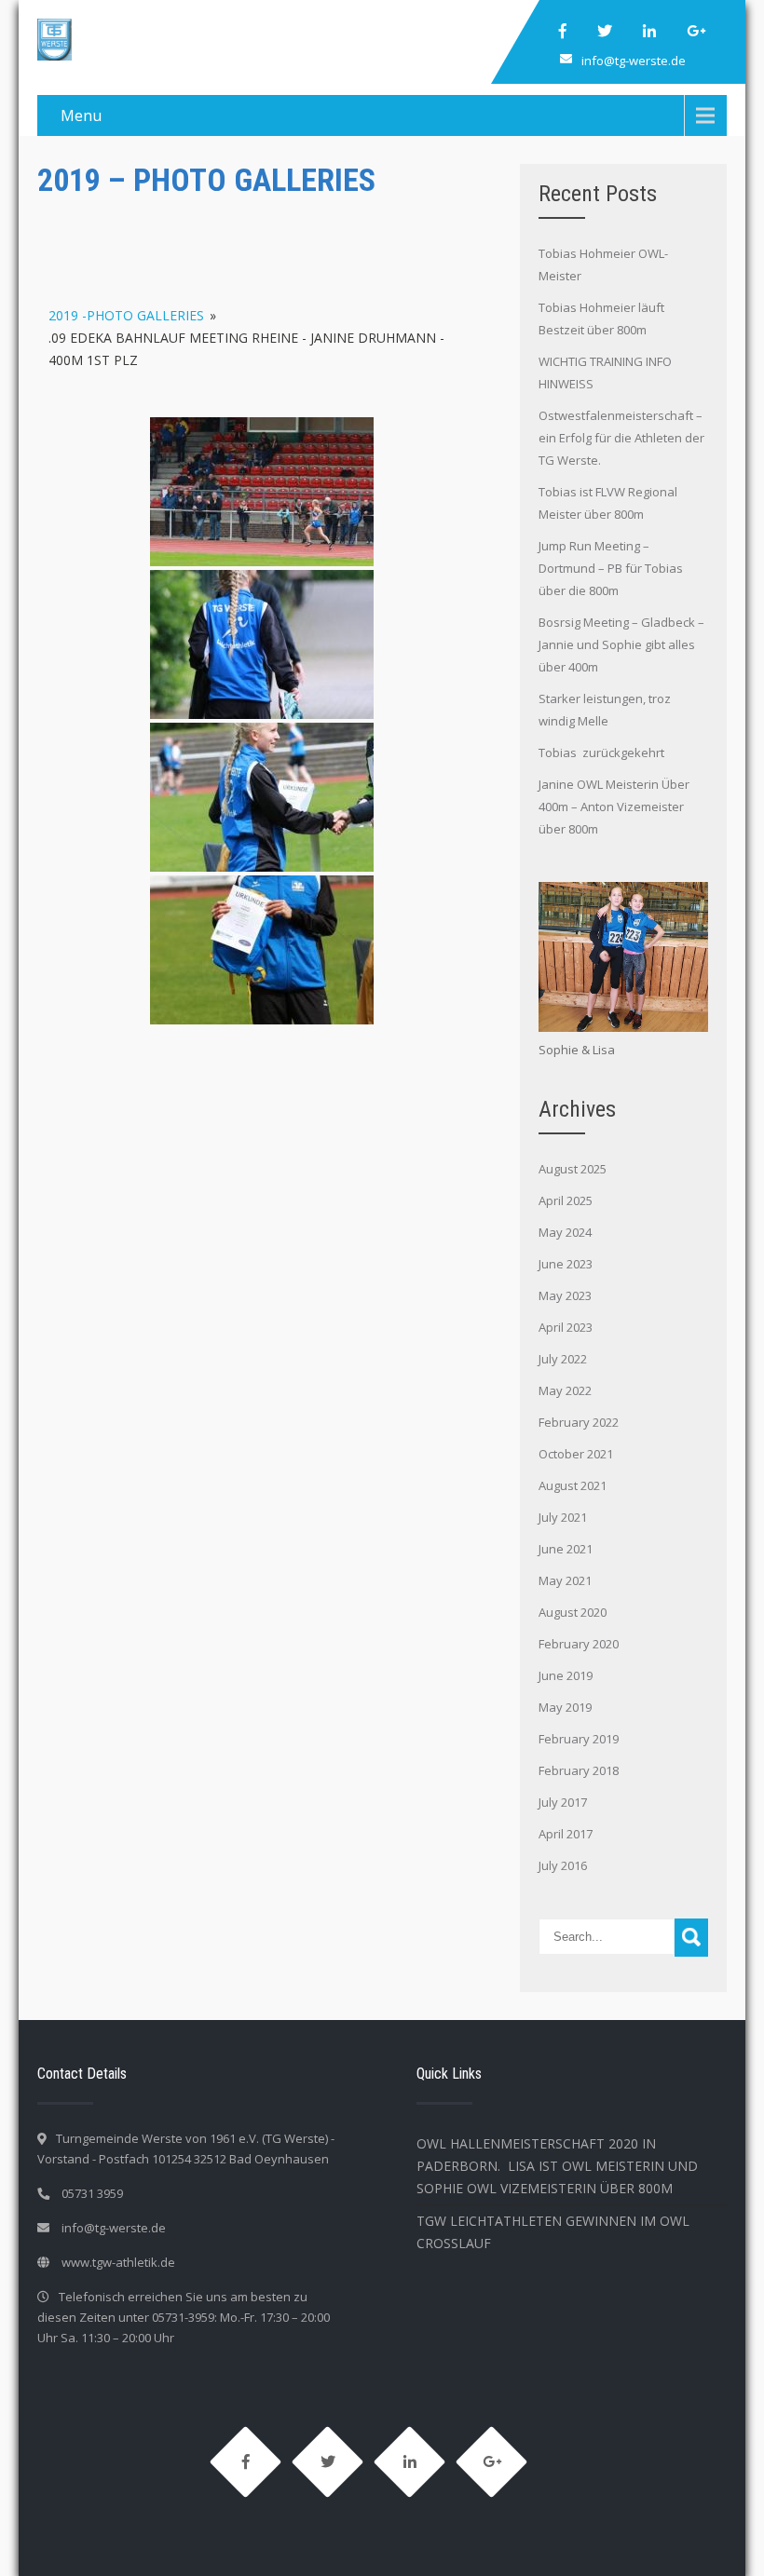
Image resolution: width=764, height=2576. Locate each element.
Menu (81, 115)
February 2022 (579, 1422)
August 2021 (573, 1485)
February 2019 (579, 1739)
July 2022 (563, 1359)
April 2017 (566, 1834)
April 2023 (566, 1327)
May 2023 (565, 1295)
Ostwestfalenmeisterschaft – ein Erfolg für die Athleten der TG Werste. (621, 438)
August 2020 (573, 1612)
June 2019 (566, 1675)
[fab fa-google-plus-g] (696, 31)
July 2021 (563, 1517)
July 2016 (563, 1865)
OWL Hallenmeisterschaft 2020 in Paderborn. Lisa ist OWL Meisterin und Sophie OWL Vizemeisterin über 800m (557, 2166)
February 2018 (579, 1770)
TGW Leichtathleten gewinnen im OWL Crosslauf (553, 2232)
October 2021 (576, 1454)
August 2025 (573, 1169)
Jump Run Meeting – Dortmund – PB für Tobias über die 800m (611, 568)
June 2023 (566, 1264)
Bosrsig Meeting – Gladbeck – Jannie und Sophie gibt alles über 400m (621, 644)
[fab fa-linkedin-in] (649, 31)
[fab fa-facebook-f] (563, 31)
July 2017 (563, 1802)
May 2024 (565, 1232)
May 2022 (565, 1390)
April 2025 (566, 1200)
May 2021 (565, 1580)
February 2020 (579, 1644)
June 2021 (566, 1549)
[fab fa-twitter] (605, 31)
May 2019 (565, 1707)
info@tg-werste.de (634, 61)
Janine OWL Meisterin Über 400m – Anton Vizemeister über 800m (614, 807)
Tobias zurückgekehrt (603, 752)
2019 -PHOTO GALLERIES (126, 315)
